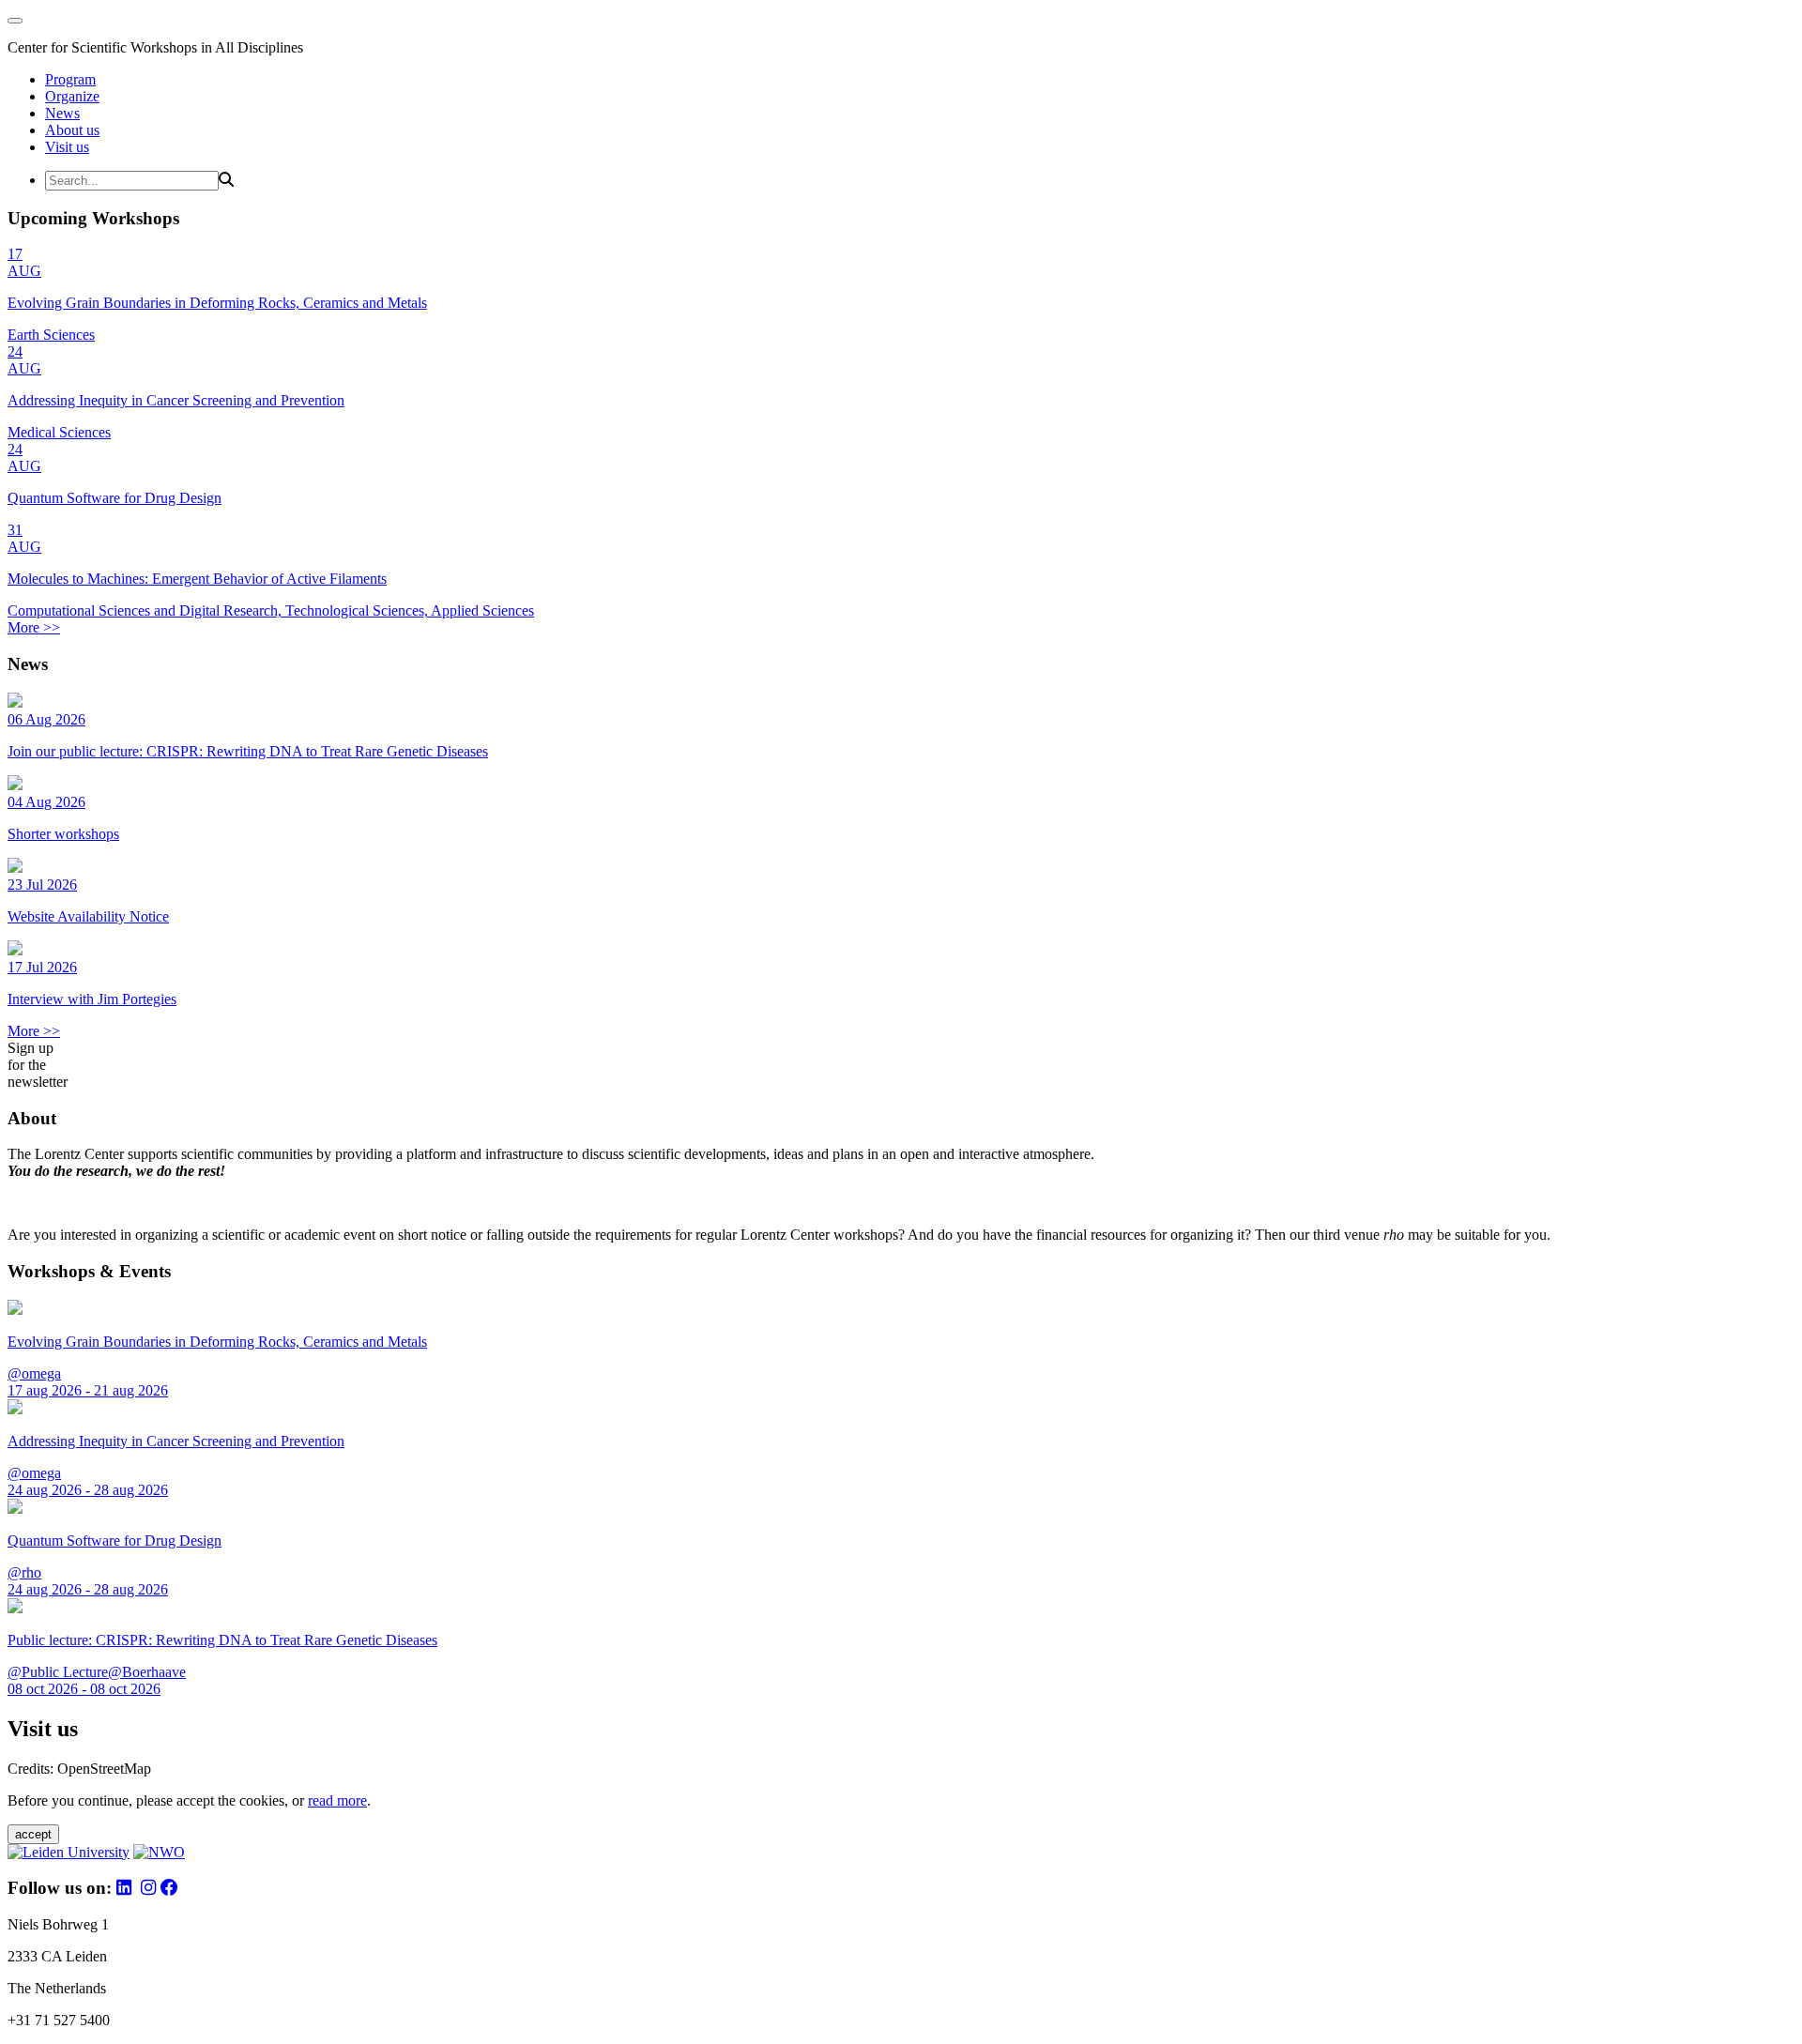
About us (72, 130)
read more (337, 1800)
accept (33, 1834)
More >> (34, 627)
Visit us (67, 147)
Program (70, 79)
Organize (72, 96)
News (62, 113)
